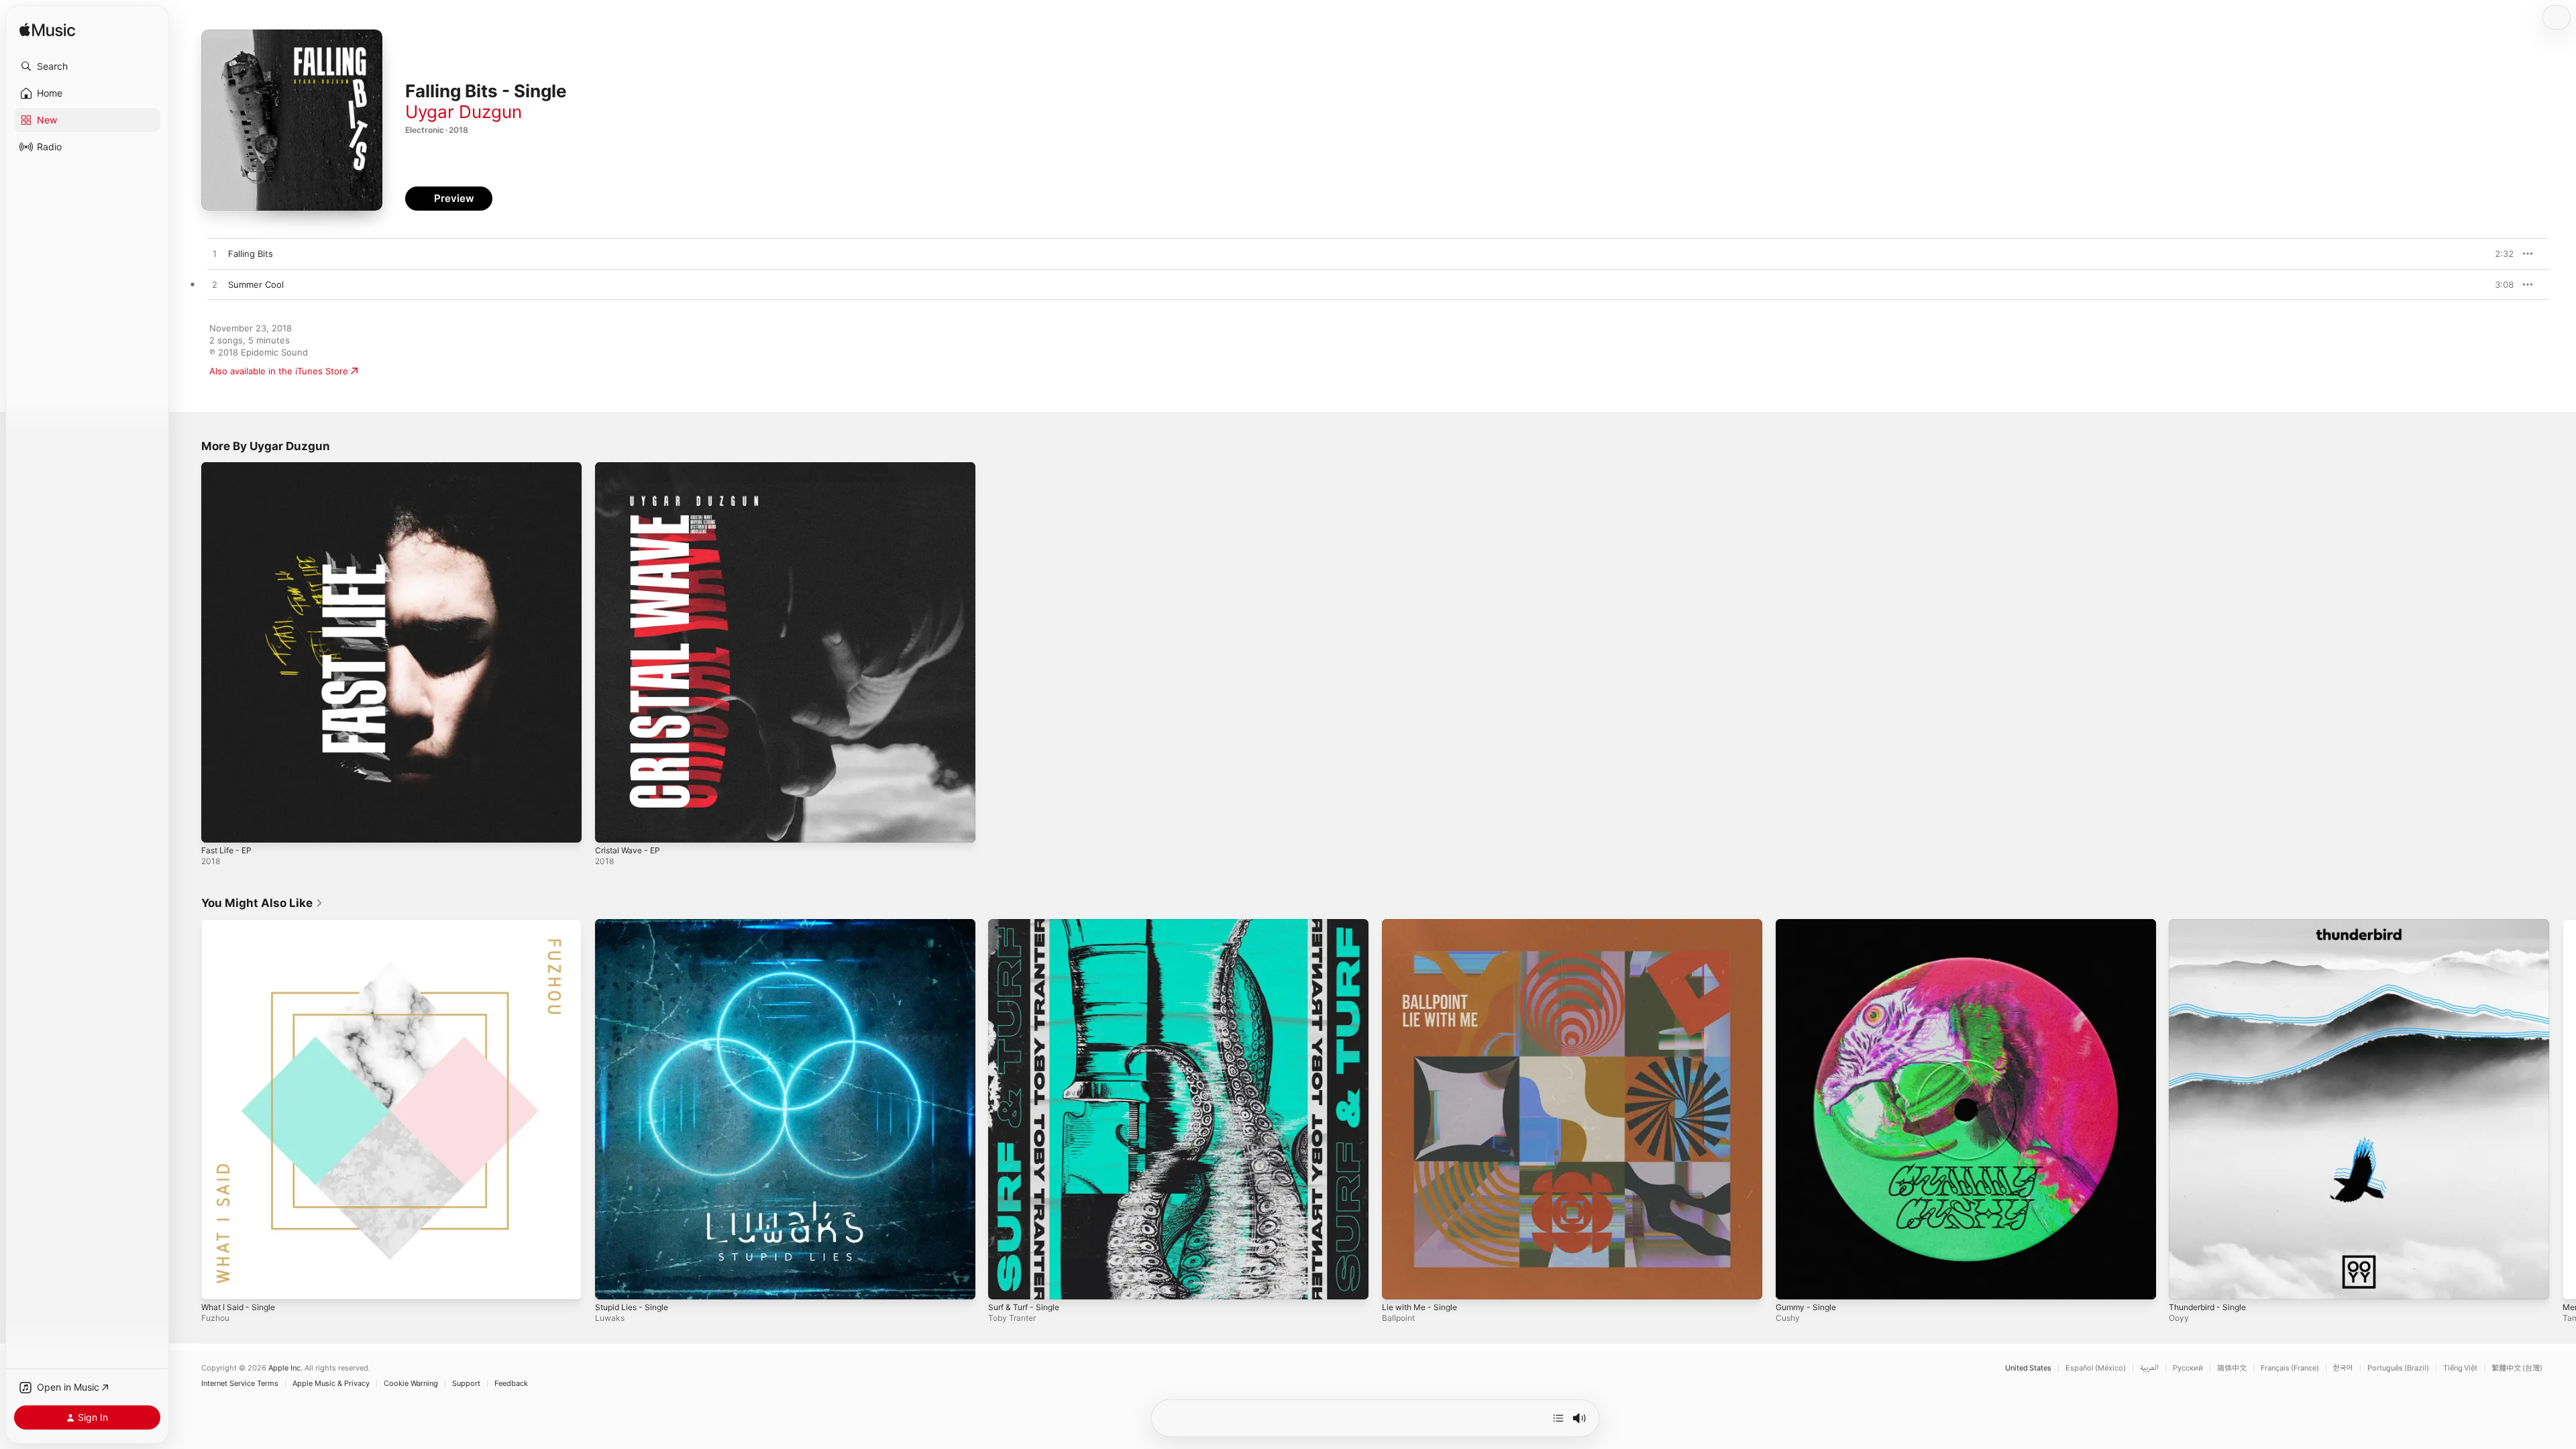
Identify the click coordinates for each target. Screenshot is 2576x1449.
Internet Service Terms (240, 1384)
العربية (2149, 1368)
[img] (47, 31)
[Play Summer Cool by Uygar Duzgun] (215, 285)
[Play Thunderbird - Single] (2186, 1282)
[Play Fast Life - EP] (218, 826)
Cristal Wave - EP (631, 468)
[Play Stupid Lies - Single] (612, 1282)
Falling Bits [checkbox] (251, 254)
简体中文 (2232, 1368)
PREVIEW (2499, 254)
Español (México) (2096, 1368)
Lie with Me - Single (1424, 924)
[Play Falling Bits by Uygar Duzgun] (215, 254)
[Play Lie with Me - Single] (1399, 1282)
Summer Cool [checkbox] (256, 284)
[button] (87, 66)
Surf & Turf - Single (1028, 924)
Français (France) (2290, 1368)
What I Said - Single (242, 924)
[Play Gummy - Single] (1792, 1282)
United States (2028, 1368)
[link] (262, 903)
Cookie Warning (411, 1384)
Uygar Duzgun (464, 112)
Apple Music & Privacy (331, 1384)
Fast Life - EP (229, 468)
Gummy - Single (1809, 924)
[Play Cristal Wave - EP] (612, 826)
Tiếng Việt (2460, 1368)
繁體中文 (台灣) (2517, 1368)
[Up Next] (1558, 1418)
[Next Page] (2563, 1109)
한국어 (2343, 1368)
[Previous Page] (188, 1109)
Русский (2188, 1368)
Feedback (511, 1384)
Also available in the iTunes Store (279, 371)
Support (466, 1384)
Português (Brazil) (2398, 1368)
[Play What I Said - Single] (218, 1282)
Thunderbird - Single (2212, 924)
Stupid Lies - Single (636, 924)
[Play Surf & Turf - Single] (1005, 1282)
